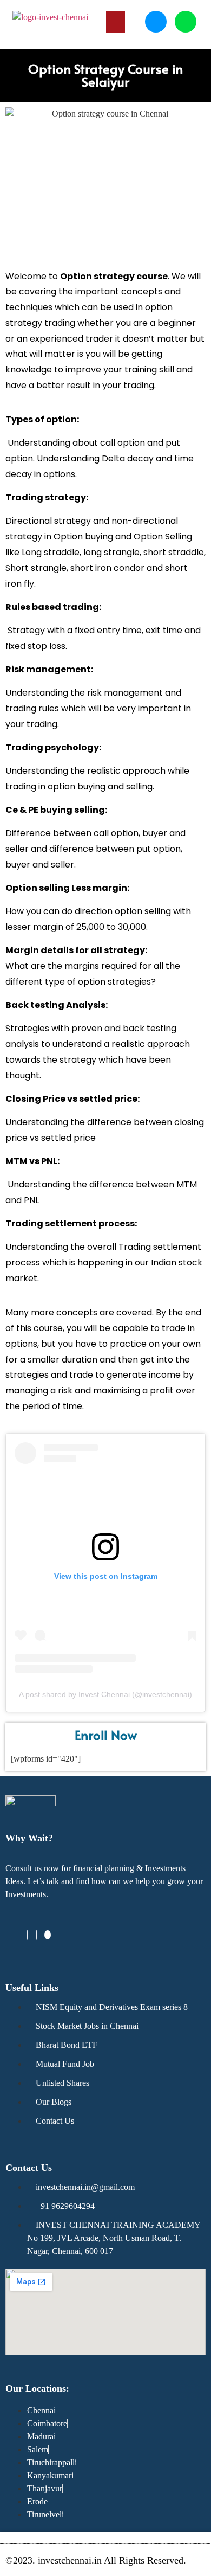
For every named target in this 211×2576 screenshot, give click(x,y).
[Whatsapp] (186, 22)
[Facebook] (28, 1935)
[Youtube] (48, 1935)
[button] (116, 22)
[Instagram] (36, 1935)
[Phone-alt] (156, 22)
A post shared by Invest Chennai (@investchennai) (105, 1694)
